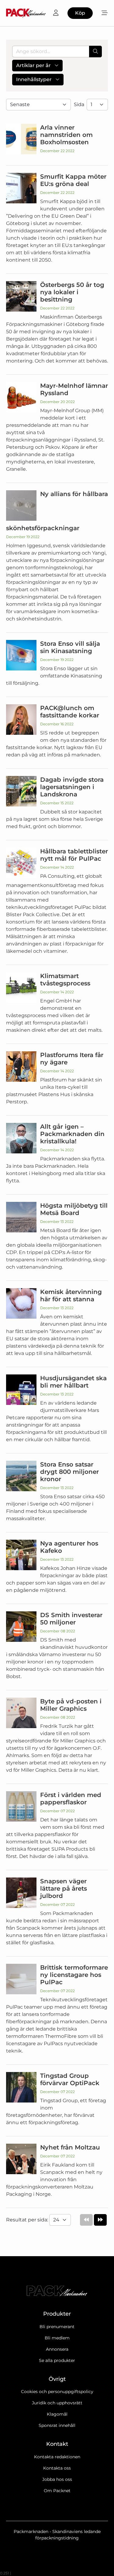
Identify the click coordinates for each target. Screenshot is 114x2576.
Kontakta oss (57, 2468)
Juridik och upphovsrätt (57, 2403)
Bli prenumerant (57, 2327)
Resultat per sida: (28, 2220)
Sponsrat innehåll (57, 2425)
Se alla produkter (57, 2360)
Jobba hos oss (57, 2479)
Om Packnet (57, 2491)
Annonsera (57, 2349)
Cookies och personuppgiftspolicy (57, 2392)
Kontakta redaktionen (57, 2457)
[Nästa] (100, 2220)
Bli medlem (57, 2338)
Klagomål (57, 2414)
